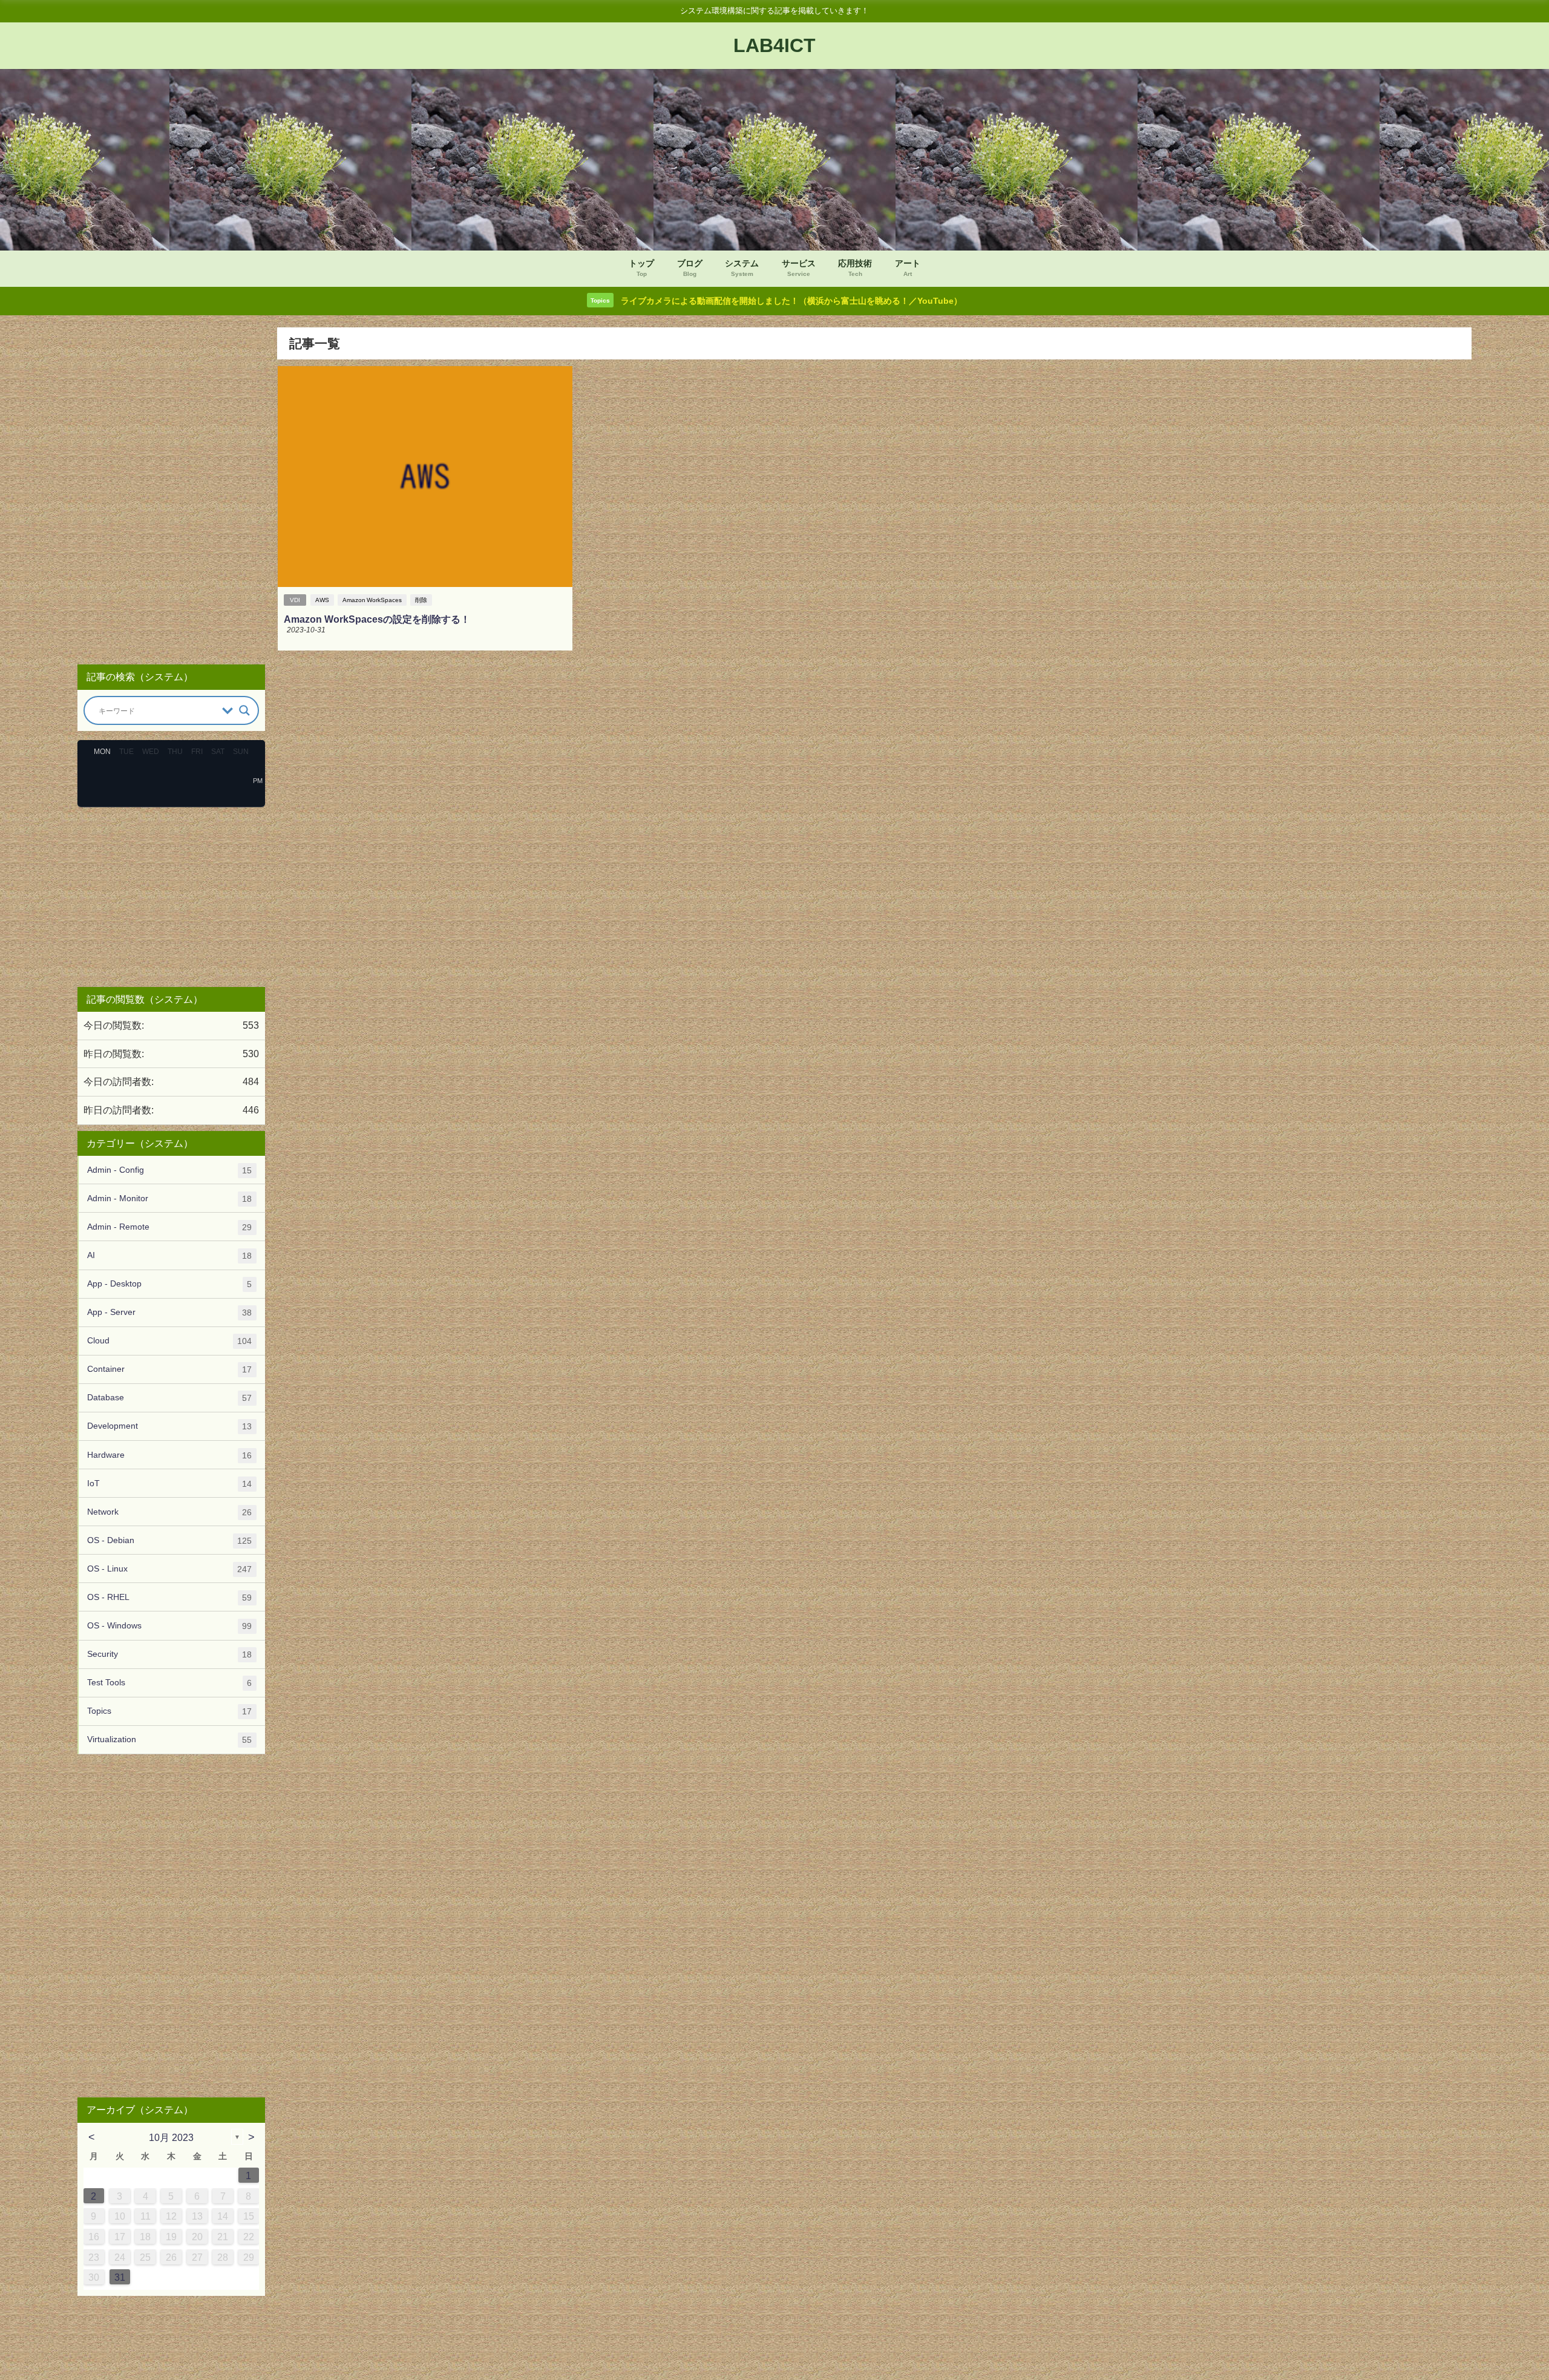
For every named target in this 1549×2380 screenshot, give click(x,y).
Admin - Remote (169, 1227)
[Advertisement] (171, 491)
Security (169, 1654)
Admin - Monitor (169, 1198)
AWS (322, 600)
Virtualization (169, 1739)
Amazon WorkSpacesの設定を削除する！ (377, 619)
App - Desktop (169, 1284)
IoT (169, 1483)
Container (169, 1369)
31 (120, 2277)
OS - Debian (169, 1540)
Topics (169, 1711)
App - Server (169, 1312)
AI (169, 1255)
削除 (421, 600)
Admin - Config (169, 1170)
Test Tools (169, 1683)
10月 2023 (171, 2137)
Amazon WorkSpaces (372, 600)
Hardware (169, 1455)
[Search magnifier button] (244, 710)
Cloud (169, 1341)
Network (169, 1512)
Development (169, 1426)
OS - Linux (169, 1569)
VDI (295, 600)
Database (169, 1398)
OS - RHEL (169, 1597)
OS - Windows (169, 1626)
